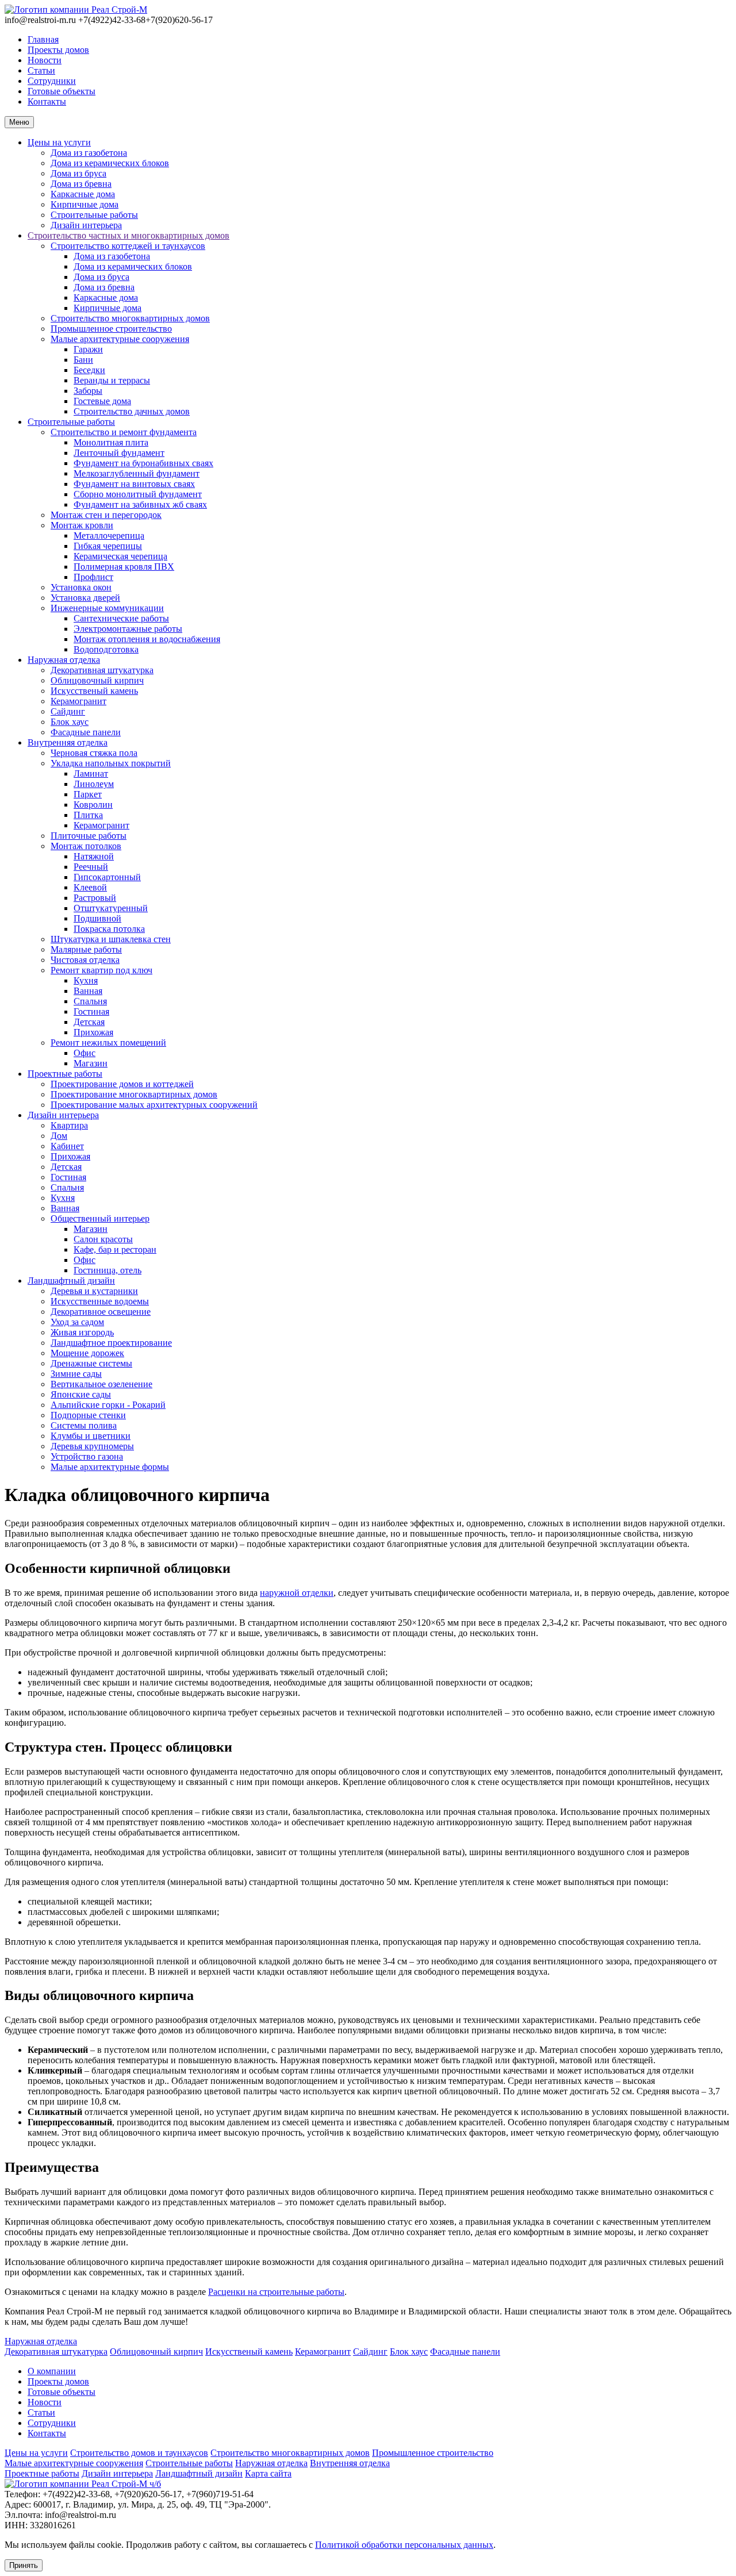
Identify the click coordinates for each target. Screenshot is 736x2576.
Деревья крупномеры (92, 1446)
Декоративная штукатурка (102, 670)
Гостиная (91, 1011)
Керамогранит (78, 701)
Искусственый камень (94, 691)
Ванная (88, 991)
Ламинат (91, 773)
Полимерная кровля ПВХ (124, 567)
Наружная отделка (64, 660)
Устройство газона (87, 1456)
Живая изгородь (82, 1332)
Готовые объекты (62, 91)
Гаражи (88, 349)
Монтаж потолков (86, 846)
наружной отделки (297, 1593)
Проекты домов (58, 50)
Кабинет (67, 1146)
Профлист (93, 577)
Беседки (89, 370)
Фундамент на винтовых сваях (134, 484)
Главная (43, 39)
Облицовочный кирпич (97, 680)
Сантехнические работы (121, 618)
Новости (45, 60)
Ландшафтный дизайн (71, 1281)
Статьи (41, 70)
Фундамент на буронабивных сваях (143, 463)
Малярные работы (86, 949)
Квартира (69, 1125)
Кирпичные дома (85, 204)
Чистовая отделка (85, 960)
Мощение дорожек (87, 1353)
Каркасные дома (83, 194)
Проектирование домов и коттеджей (122, 1084)
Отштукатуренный (111, 908)
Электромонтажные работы (128, 629)
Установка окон (81, 587)
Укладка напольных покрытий (111, 763)
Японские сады (81, 1394)
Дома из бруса (78, 173)
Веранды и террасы (112, 380)
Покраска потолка (109, 929)
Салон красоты (103, 1239)
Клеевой (90, 887)
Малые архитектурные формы (110, 1467)
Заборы (88, 391)
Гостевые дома (102, 401)
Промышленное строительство (111, 329)
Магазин (91, 1063)
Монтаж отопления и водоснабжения (147, 639)
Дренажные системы (91, 1363)
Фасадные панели (86, 732)
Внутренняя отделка (68, 742)
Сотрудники (52, 81)
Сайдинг (68, 711)
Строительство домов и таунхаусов (139, 2453)
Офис (85, 1053)
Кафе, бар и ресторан (115, 1249)
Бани (83, 360)
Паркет (88, 794)
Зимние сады (76, 1374)
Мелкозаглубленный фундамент (137, 473)
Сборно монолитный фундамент (138, 494)
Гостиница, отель (108, 1270)
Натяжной (94, 856)
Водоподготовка (106, 649)
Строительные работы (94, 215)
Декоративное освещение (101, 1312)
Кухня (86, 980)
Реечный (91, 867)
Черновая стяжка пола (94, 753)
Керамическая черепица (120, 556)
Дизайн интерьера (86, 225)
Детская (89, 1022)
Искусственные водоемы (100, 1301)
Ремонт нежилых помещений (108, 1043)
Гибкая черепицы (108, 546)
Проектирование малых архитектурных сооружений (154, 1105)
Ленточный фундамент (119, 453)
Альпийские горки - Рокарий (108, 1405)
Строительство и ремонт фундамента (124, 432)
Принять (24, 2565)
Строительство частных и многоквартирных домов (129, 235)
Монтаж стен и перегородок (106, 515)
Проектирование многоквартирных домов (134, 1094)
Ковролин (93, 805)
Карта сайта (268, 2473)
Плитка (88, 815)
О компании (52, 2371)
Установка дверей (85, 598)
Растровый (95, 898)
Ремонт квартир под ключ (101, 970)
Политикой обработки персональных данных (404, 2545)
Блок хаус (70, 722)
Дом (59, 1136)
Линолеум (94, 784)
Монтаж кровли (82, 525)
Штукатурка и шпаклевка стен (111, 939)
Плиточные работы (89, 836)
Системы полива (84, 1425)
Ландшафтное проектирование (111, 1343)
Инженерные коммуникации (107, 608)
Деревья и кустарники (94, 1291)
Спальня (90, 1001)
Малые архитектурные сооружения (120, 339)
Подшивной (97, 918)
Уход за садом (77, 1322)
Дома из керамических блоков (110, 163)
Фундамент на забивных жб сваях (140, 504)
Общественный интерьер (100, 1218)
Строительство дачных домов (132, 411)
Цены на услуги (59, 142)
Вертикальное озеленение (101, 1384)
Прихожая (93, 1032)
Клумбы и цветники (91, 1436)
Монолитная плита (111, 442)
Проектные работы (65, 1074)
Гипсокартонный (107, 877)
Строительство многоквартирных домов (130, 318)
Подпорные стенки (88, 1415)
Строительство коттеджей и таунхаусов (128, 246)
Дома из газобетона (89, 153)
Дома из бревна (81, 184)
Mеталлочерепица (109, 535)
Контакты (47, 101)
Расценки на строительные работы (276, 2292)
